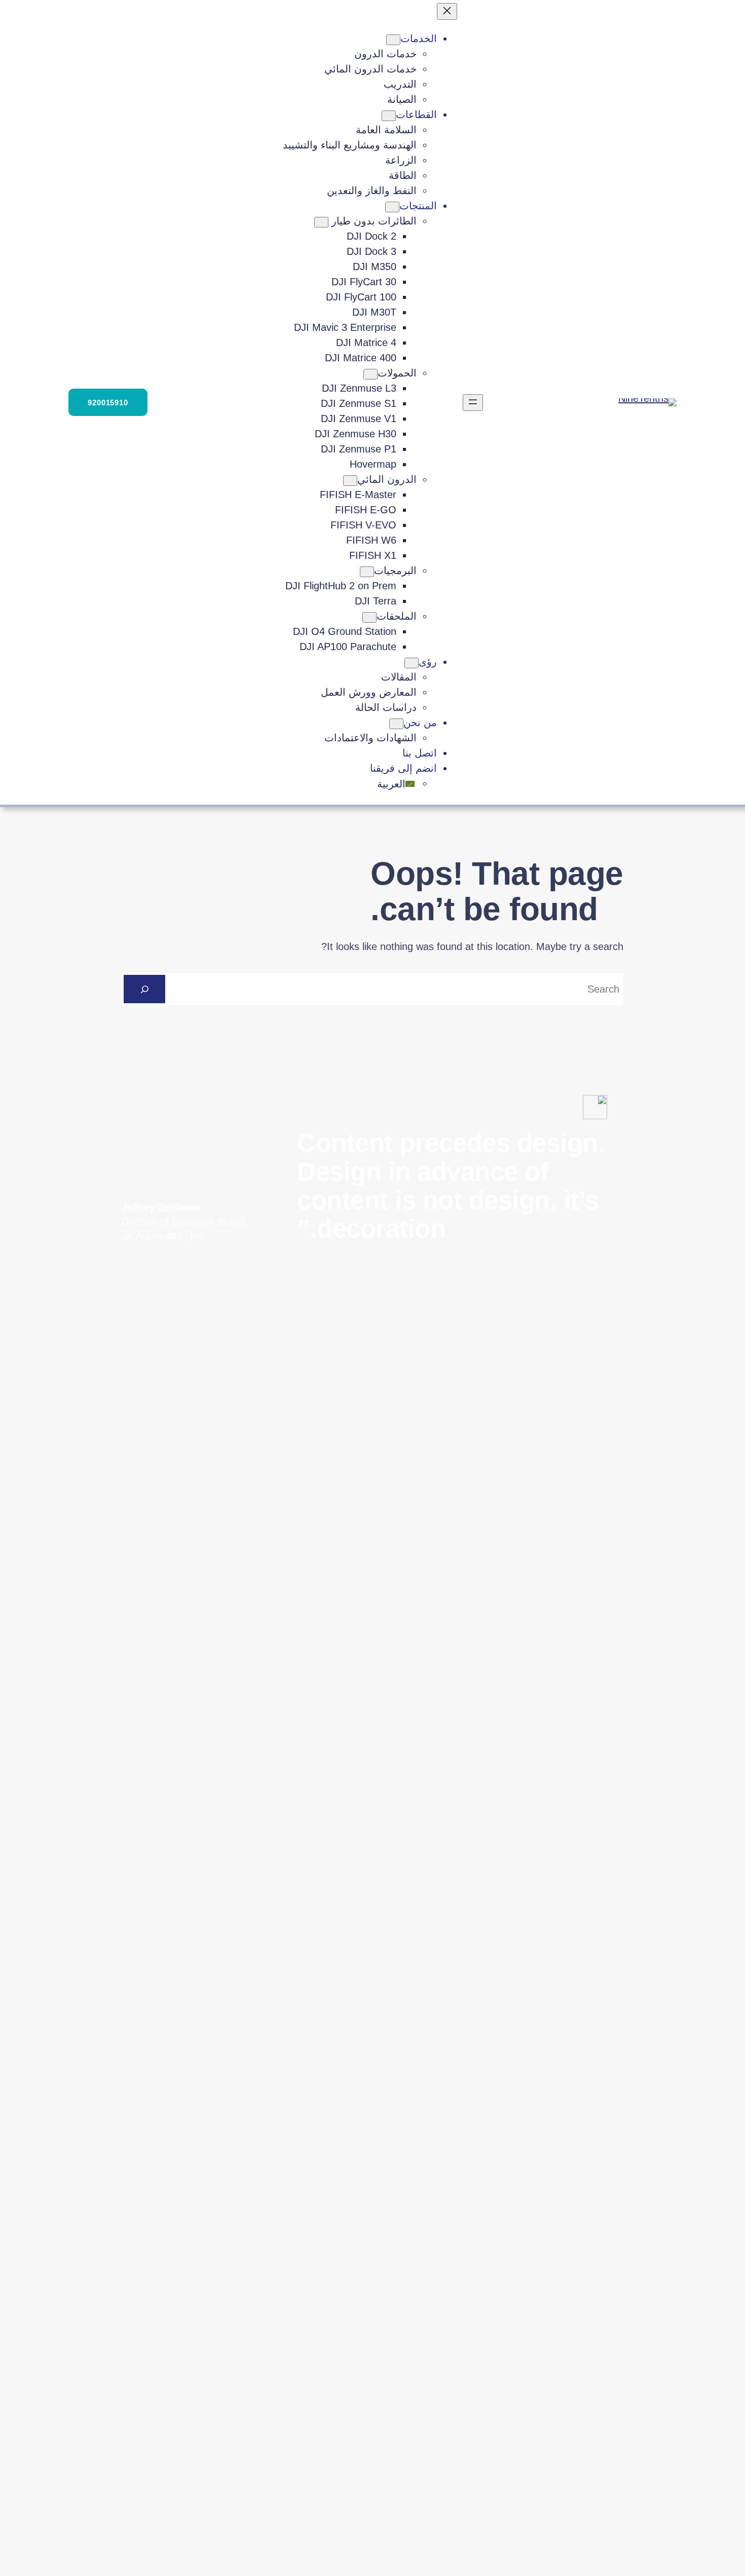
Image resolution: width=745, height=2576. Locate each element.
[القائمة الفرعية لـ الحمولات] (370, 374)
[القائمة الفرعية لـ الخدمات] (393, 40)
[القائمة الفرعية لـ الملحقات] (369, 617)
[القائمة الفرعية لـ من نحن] (396, 724)
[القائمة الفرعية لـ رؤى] (412, 663)
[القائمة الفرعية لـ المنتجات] (392, 207)
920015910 (108, 403)
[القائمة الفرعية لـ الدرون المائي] (350, 481)
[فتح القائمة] (473, 403)
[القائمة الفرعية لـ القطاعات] (389, 116)
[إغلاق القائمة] (447, 11)
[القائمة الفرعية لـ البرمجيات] (367, 572)
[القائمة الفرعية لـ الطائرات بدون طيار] (321, 222)
